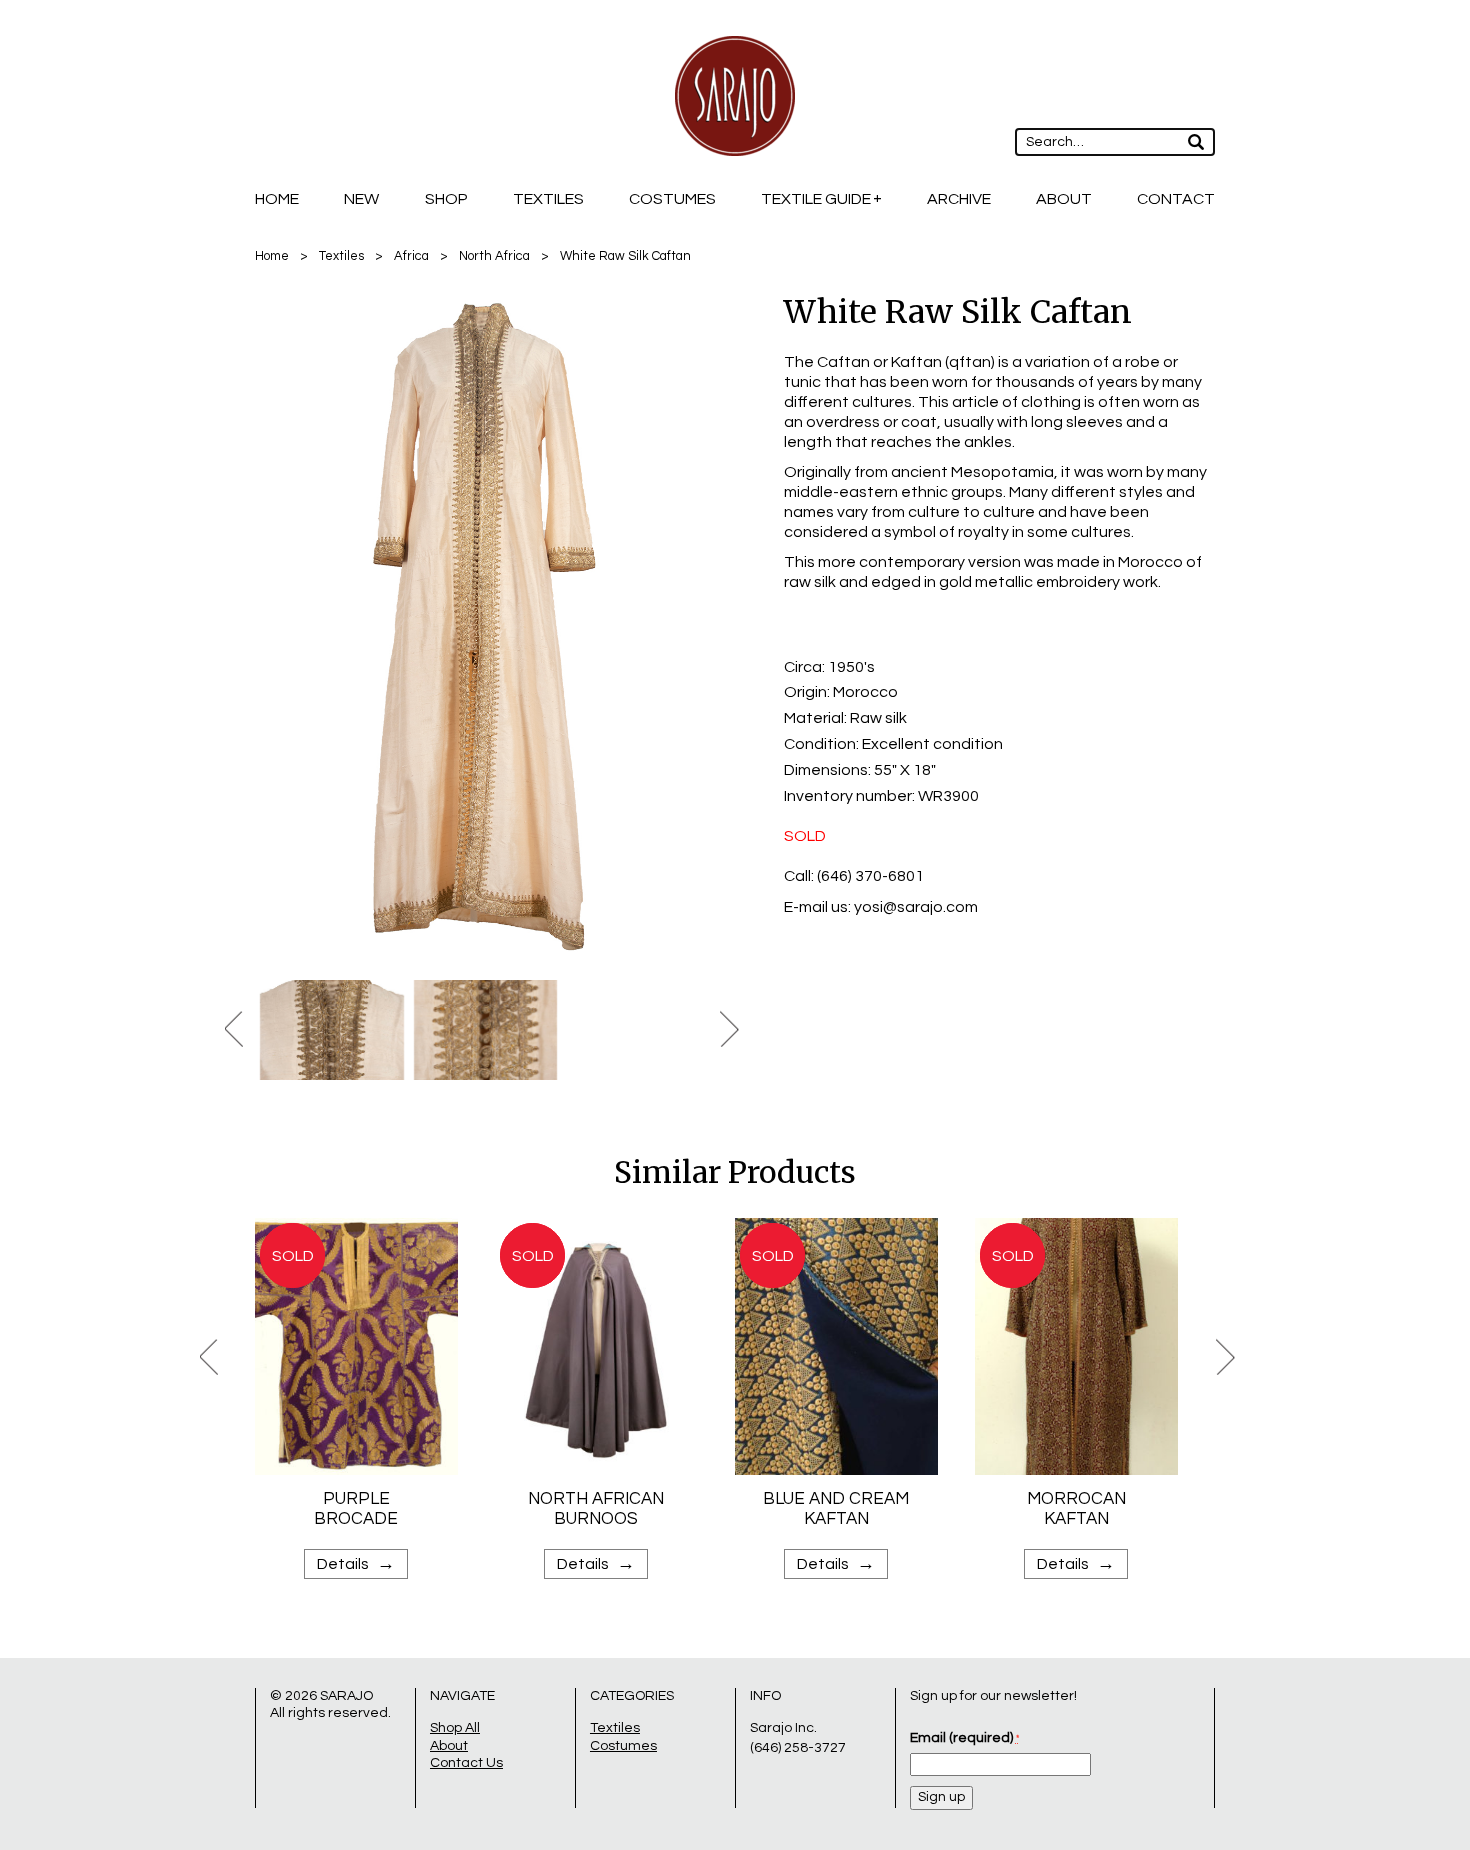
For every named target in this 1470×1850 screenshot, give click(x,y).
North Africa (494, 256)
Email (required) (964, 1738)
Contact (1176, 199)
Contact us (466, 1763)
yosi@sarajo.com (916, 907)
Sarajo (346, 1696)
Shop (446, 199)
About (1064, 199)
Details (356, 1563)
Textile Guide (816, 199)
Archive (959, 199)
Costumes (672, 199)
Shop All (455, 1728)
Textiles (548, 199)
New (361, 199)
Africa (411, 256)
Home (277, 199)
